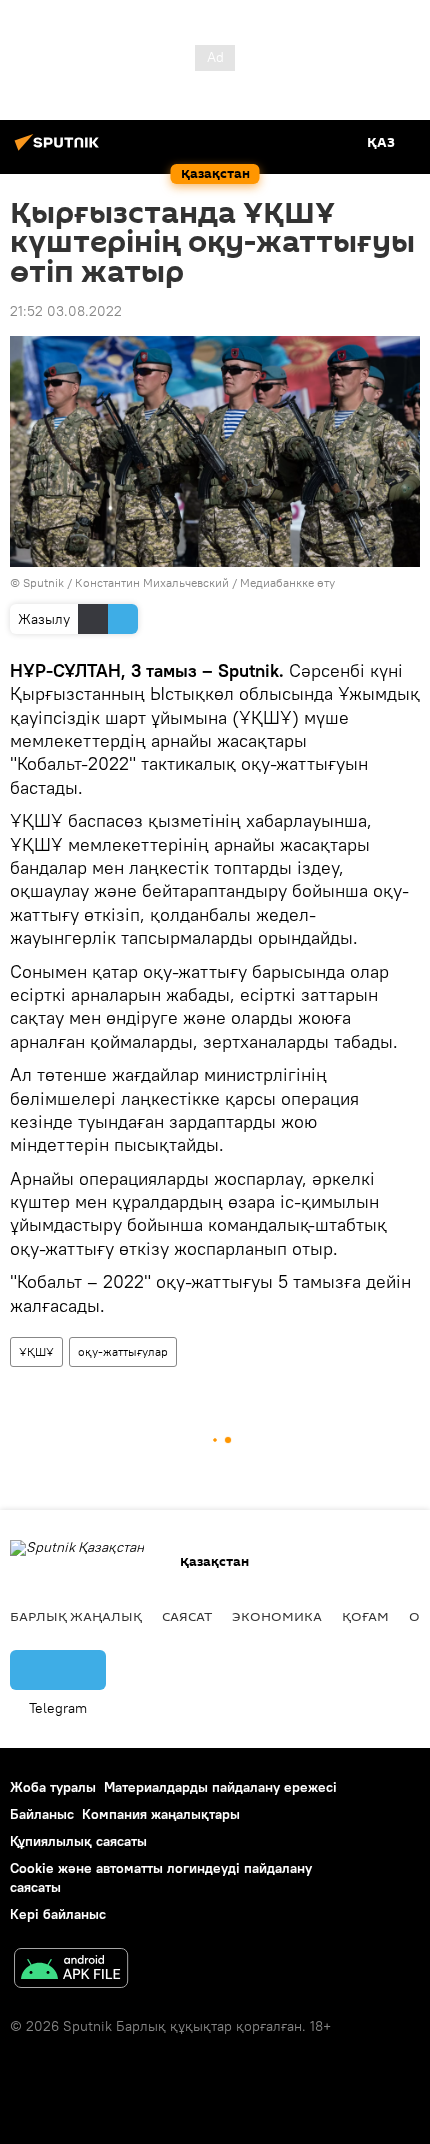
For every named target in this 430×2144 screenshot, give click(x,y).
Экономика (277, 1616)
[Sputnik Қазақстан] (60, 150)
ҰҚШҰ (36, 1351)
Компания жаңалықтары (161, 1814)
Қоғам (365, 1616)
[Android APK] (71, 1970)
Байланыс (42, 1814)
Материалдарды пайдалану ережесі (220, 1787)
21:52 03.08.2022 (66, 311)
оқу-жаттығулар (123, 1351)
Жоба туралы (53, 1787)
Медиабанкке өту (287, 582)
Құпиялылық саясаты (78, 1841)
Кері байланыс (58, 1914)
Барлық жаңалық (76, 1616)
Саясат (187, 1616)
